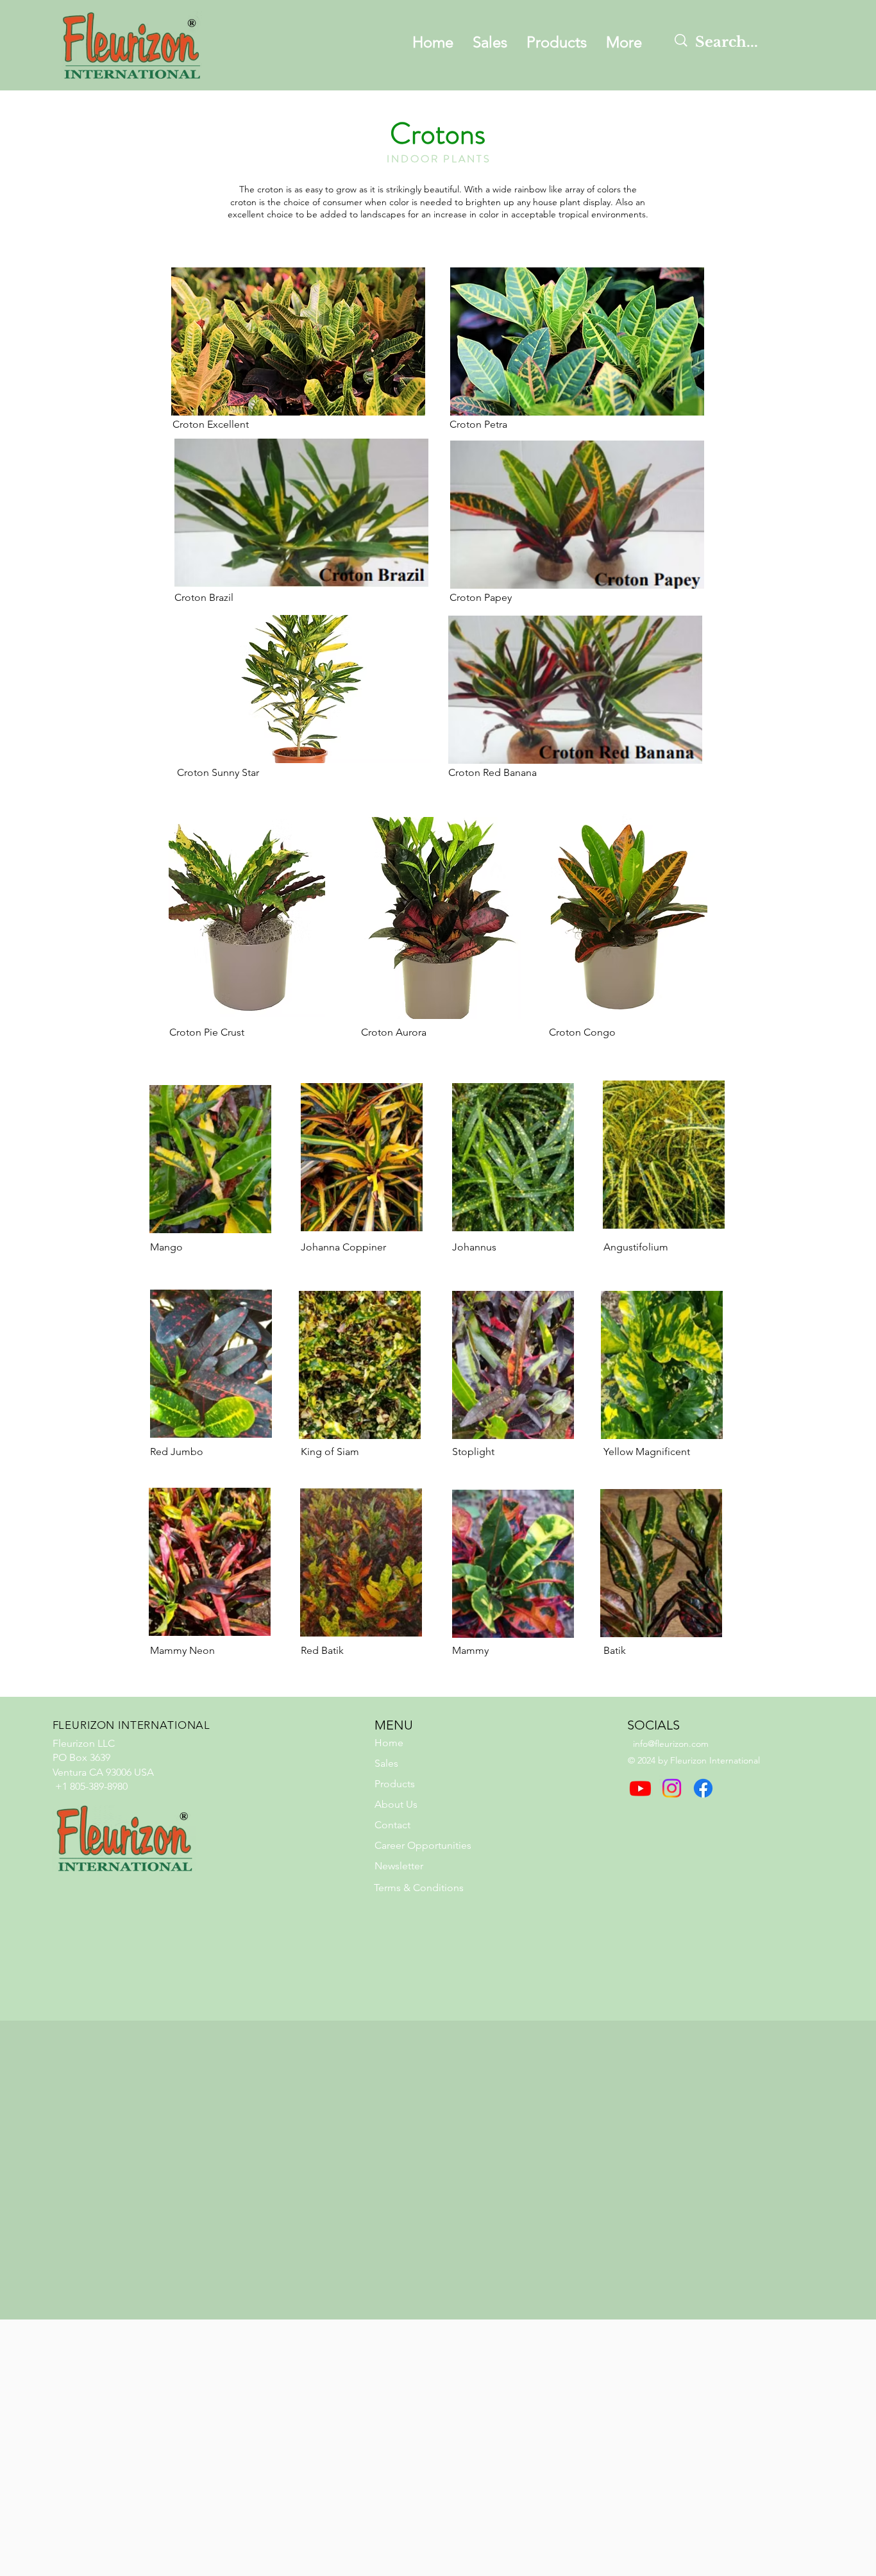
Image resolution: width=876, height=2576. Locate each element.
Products (395, 1784)
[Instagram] (672, 1788)
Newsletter (399, 1866)
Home (389, 1743)
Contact (392, 1825)
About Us (396, 1804)
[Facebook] (703, 1788)
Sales (386, 1763)
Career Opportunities (423, 1845)
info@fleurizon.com (671, 1744)
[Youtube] (640, 1788)
